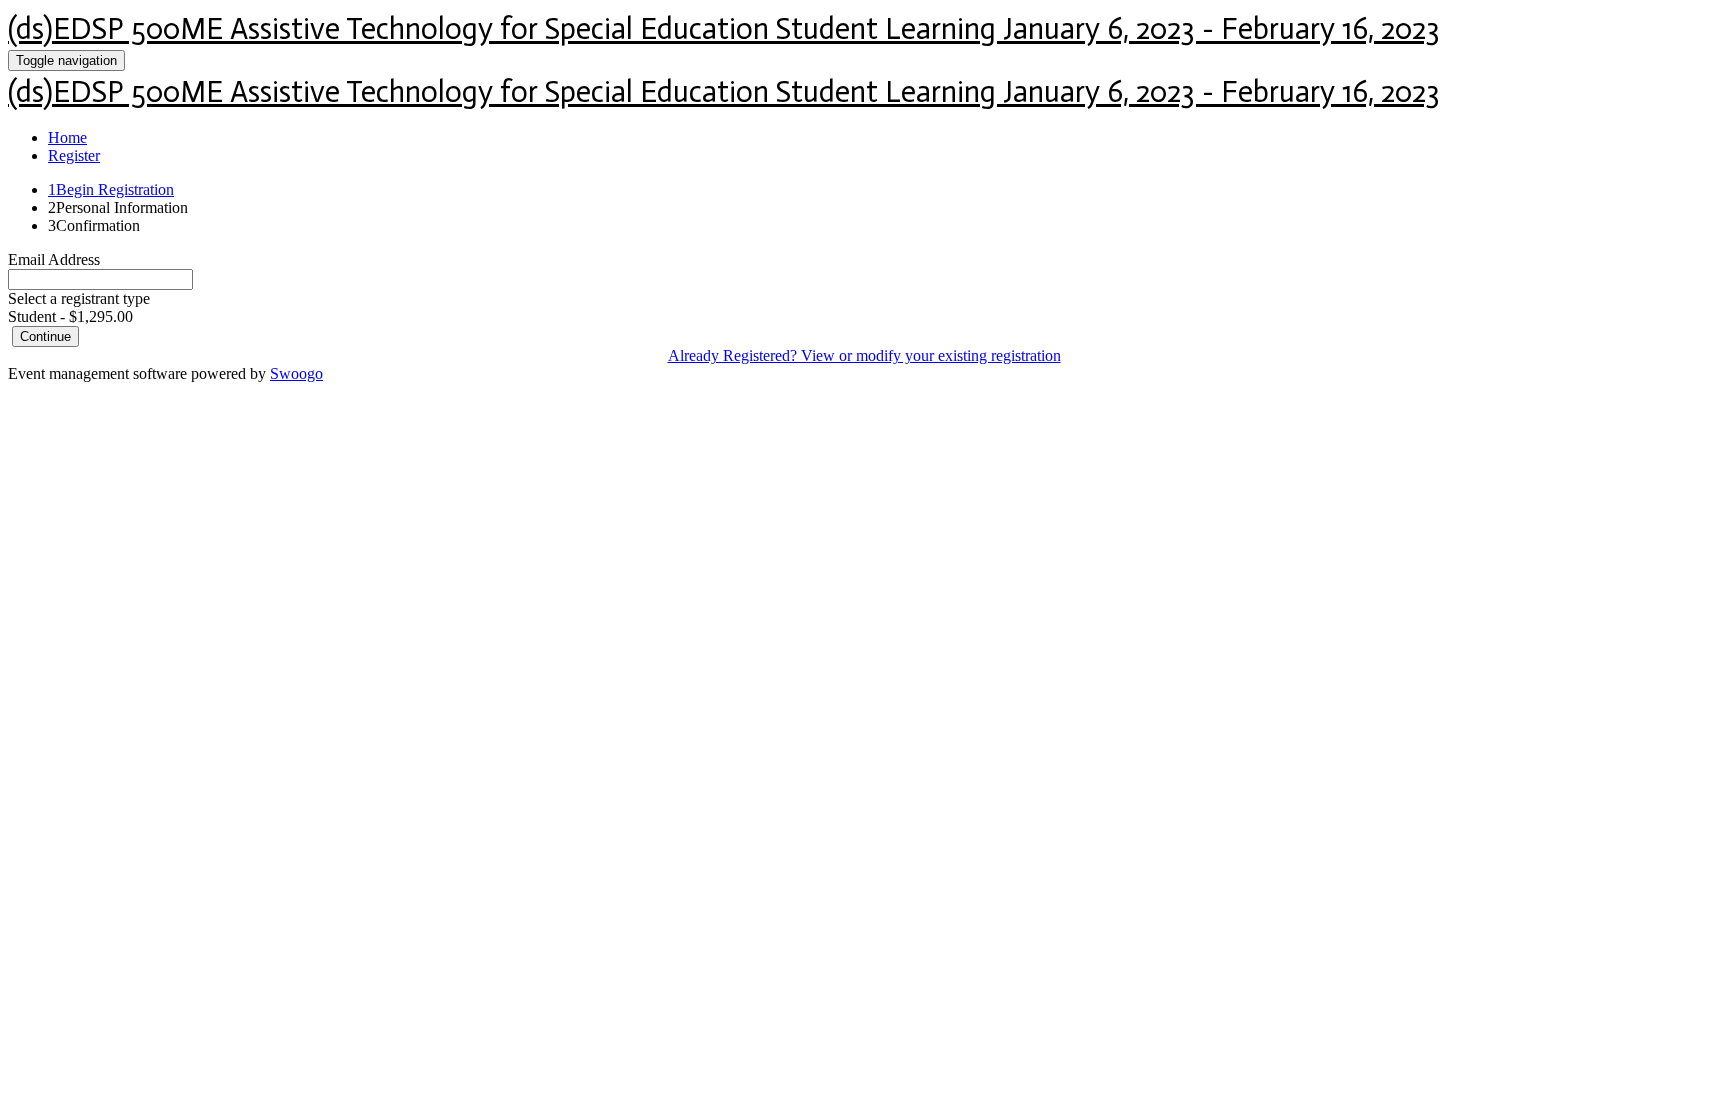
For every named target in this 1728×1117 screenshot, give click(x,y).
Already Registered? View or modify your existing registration (864, 355)
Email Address (54, 259)
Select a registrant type (79, 298)
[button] (45, 336)
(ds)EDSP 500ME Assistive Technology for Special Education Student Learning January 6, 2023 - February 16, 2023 (724, 29)
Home (67, 137)
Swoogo (296, 373)
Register (74, 155)
